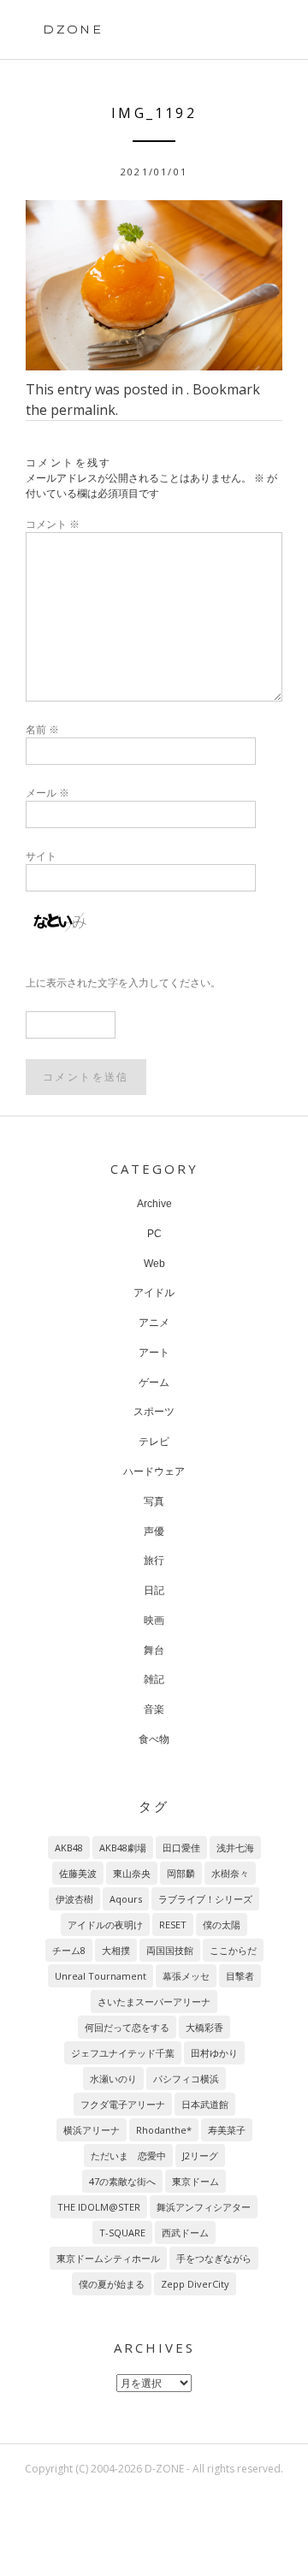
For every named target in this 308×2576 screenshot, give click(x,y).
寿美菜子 (227, 2130)
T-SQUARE (122, 2233)
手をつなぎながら (214, 2258)
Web (154, 1264)
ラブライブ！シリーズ (205, 1899)
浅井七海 (235, 1848)
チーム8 (69, 1950)
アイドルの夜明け (105, 1925)
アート (154, 1353)
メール (47, 793)
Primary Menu (255, 32)
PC (154, 1234)
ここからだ (233, 1950)
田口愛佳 (181, 1848)
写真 (154, 1501)
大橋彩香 (204, 2027)
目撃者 (240, 1976)
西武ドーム (185, 2233)
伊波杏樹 (74, 1899)
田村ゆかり (214, 2053)
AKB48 (69, 1848)
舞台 (154, 1650)
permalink (83, 410)
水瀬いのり (113, 2079)
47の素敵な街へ (122, 2181)
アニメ (154, 1323)
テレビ (154, 1442)
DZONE (73, 29)
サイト (41, 856)
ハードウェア (154, 1472)
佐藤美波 (78, 1873)
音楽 (154, 1709)
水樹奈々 (230, 1873)
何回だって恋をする (127, 2027)
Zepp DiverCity (195, 2284)
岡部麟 (181, 1873)
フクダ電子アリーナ (123, 2104)
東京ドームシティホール (108, 2258)
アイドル (154, 1293)
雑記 (154, 1679)
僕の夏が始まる (112, 2284)
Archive (154, 1204)
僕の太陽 (222, 1925)
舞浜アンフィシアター (204, 2207)
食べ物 (154, 1739)
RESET (173, 1925)
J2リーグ (200, 2156)
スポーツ (154, 1412)
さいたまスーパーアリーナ (154, 2002)
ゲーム (154, 1383)
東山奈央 (132, 1873)
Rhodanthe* (164, 2130)
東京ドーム (195, 2181)
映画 (154, 1620)
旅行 (154, 1560)
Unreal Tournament (101, 1976)
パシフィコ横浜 (186, 2079)
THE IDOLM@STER (99, 2207)
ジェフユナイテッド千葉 (123, 2053)
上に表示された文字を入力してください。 (123, 983)
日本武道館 (205, 2104)
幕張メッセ (186, 1976)
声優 (154, 1531)
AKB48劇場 (123, 1848)
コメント (53, 524)
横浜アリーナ (92, 2130)
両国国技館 (170, 1950)
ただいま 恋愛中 (128, 2156)
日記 (154, 1590)
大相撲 (116, 1950)
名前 (42, 729)
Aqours (126, 1899)
